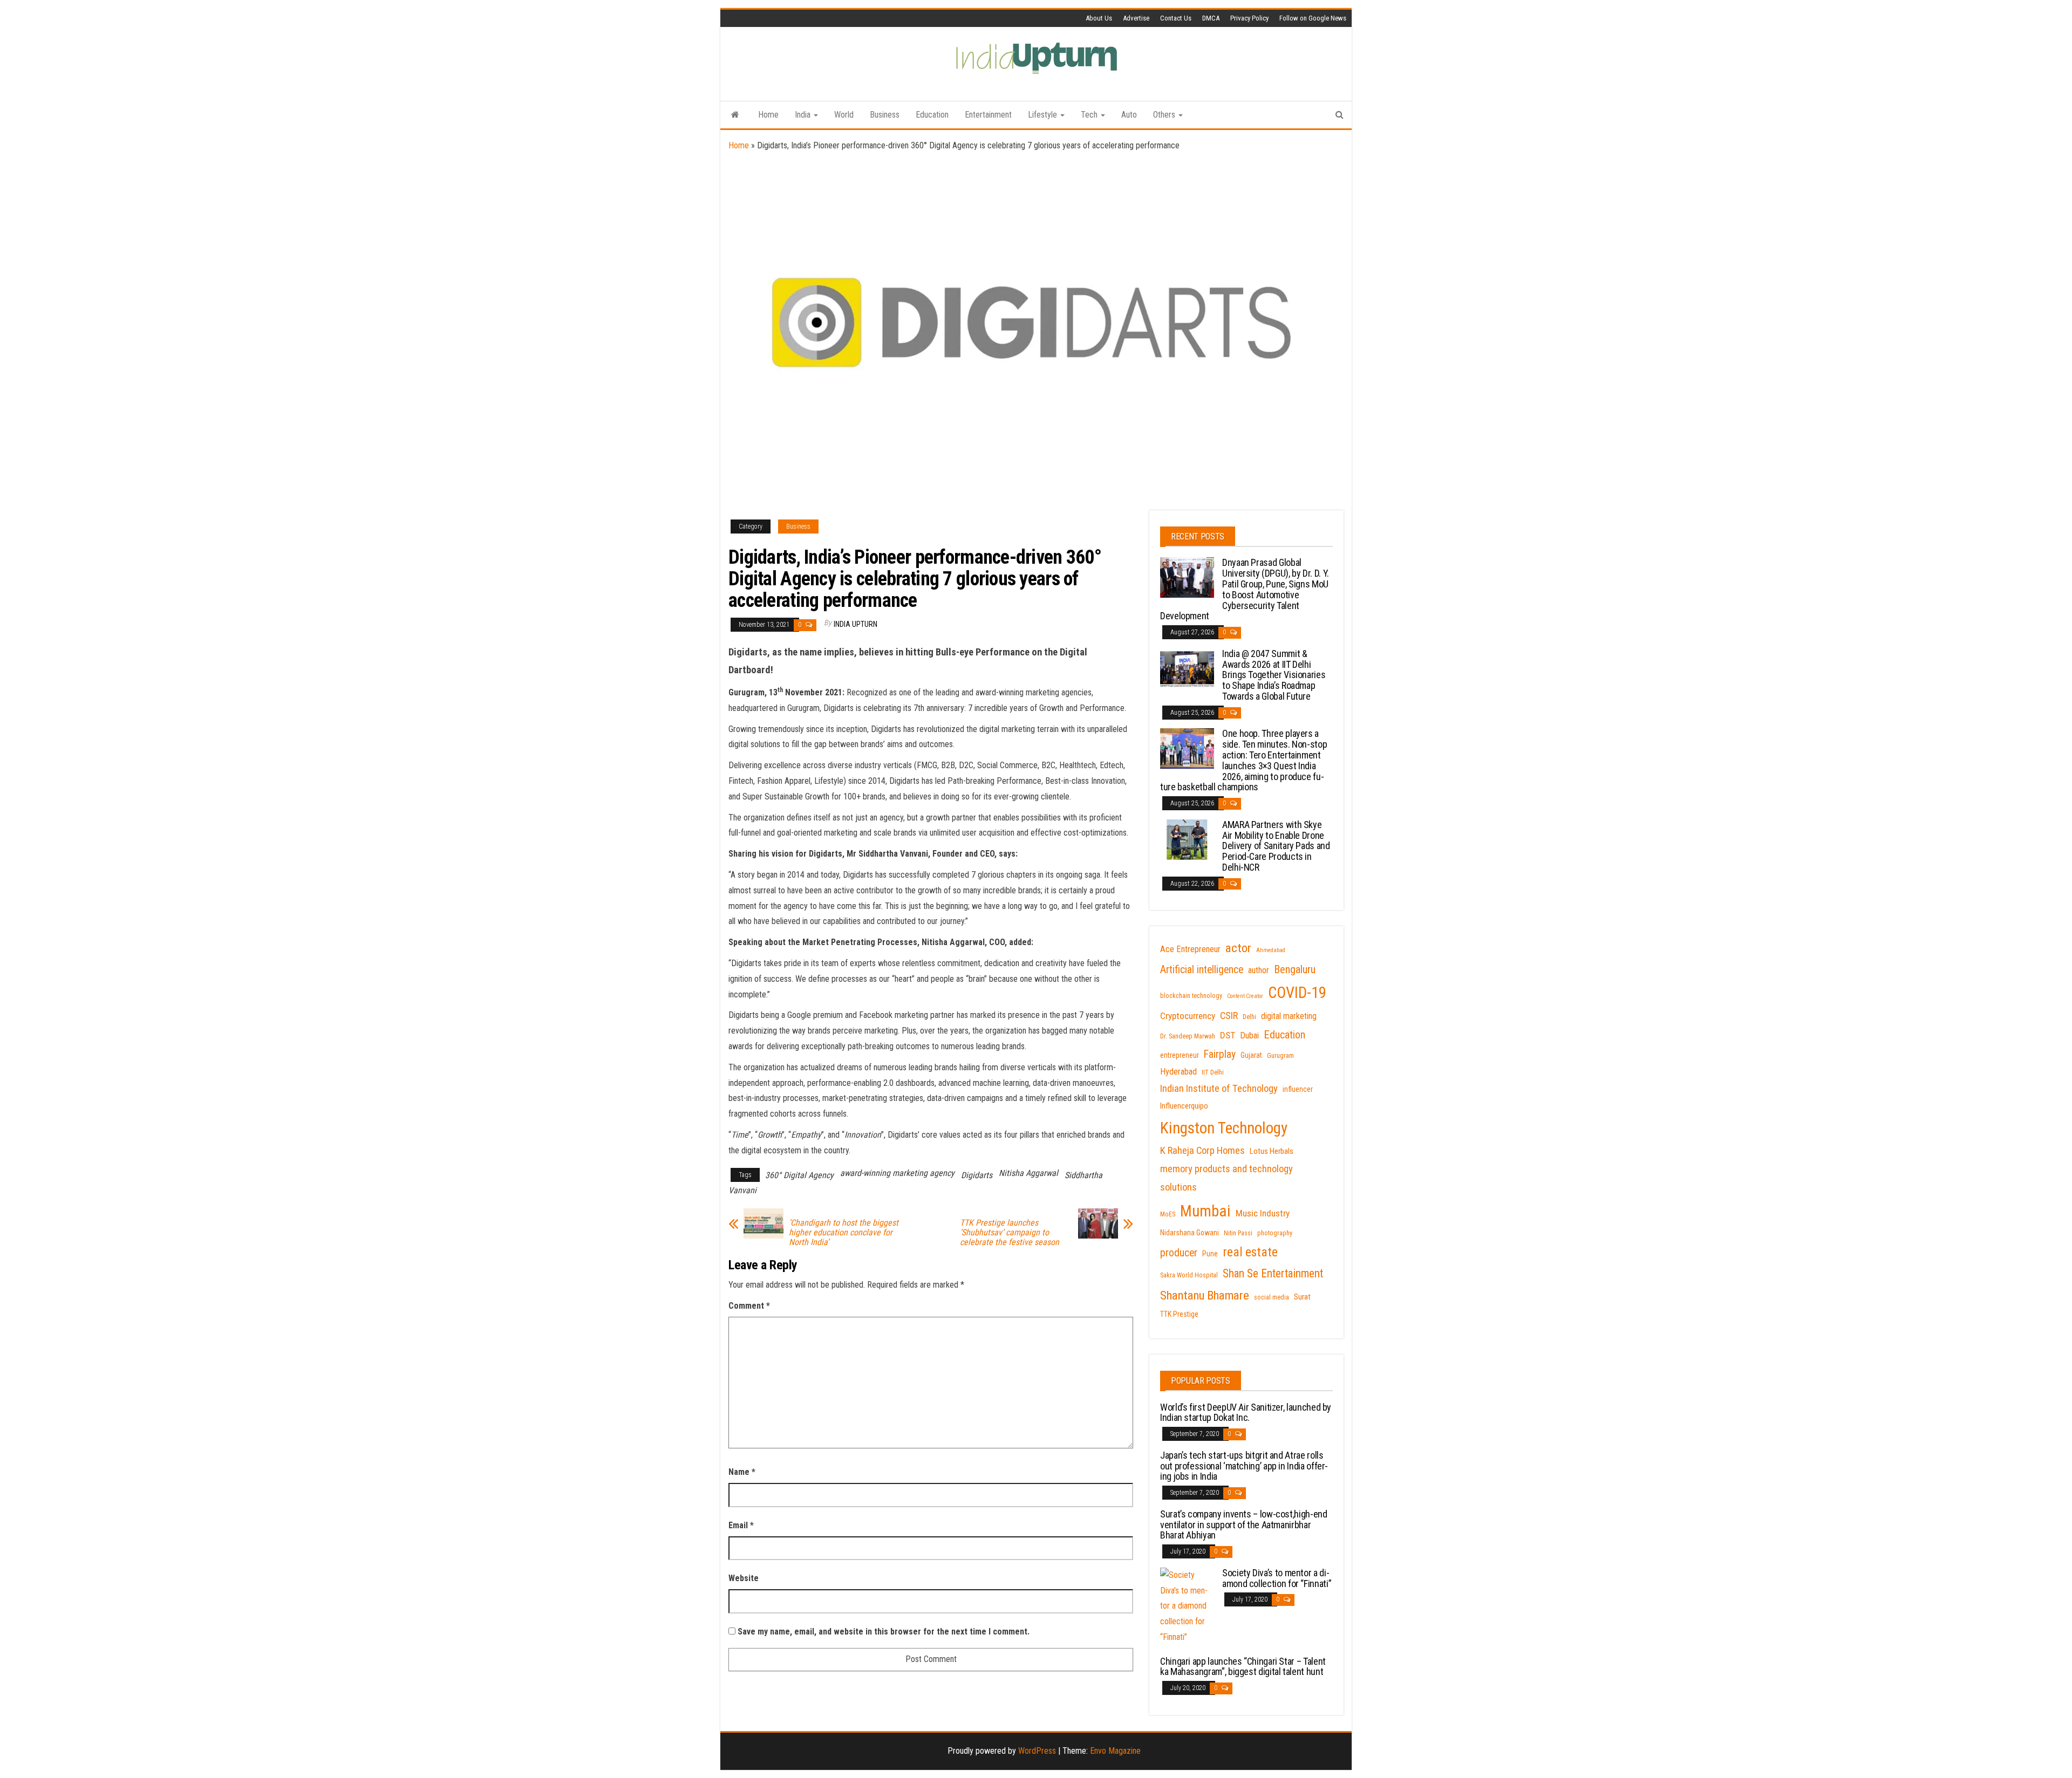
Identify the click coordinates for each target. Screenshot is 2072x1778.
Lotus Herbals (1272, 1151)
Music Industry (1263, 1213)
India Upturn (856, 624)
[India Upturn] (735, 115)
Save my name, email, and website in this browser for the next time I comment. (884, 1632)
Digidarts (977, 1175)
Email (741, 1525)
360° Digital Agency (799, 1175)
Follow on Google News (1313, 18)
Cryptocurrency (1188, 1016)
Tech (1090, 115)
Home (768, 115)
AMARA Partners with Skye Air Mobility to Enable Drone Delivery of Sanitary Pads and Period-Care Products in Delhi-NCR (1276, 846)
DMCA (1211, 18)
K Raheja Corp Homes (1202, 1151)
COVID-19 (1297, 993)
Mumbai (1205, 1211)
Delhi (1249, 1017)
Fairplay (1220, 1054)
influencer (1298, 1089)
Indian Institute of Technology (1219, 1089)
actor (1238, 948)
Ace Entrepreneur (1190, 949)
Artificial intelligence (1202, 970)
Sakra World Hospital (1189, 1275)
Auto (1129, 115)
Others (1165, 115)
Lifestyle (1044, 115)
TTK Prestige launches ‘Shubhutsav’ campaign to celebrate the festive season (1010, 1233)
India (804, 115)
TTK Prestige (1179, 1314)
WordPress (1037, 1751)
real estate (1250, 1252)
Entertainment (988, 115)
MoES (1168, 1214)
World (844, 115)
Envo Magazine (1115, 1751)
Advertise (1136, 18)
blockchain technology (1191, 996)
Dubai (1249, 1035)
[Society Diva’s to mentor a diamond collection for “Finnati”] (1187, 1606)
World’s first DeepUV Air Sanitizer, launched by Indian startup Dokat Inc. (1246, 1413)
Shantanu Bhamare (1205, 1295)
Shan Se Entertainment (1273, 1273)
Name (742, 1472)
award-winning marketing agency (897, 1173)
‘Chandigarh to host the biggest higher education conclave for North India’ (844, 1233)
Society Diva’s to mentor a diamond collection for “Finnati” (1277, 1578)
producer (1179, 1253)
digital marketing (1289, 1016)
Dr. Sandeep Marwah (1188, 1036)
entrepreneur (1180, 1055)
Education (932, 115)
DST (1228, 1035)
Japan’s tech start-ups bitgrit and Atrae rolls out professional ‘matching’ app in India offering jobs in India (1244, 1466)
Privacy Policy (1249, 18)
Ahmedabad (1271, 950)
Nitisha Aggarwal (1028, 1173)
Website (744, 1578)
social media (1272, 1297)
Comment (749, 1306)
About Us (1099, 18)
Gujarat (1251, 1055)
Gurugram (1280, 1056)
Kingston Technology (1224, 1128)
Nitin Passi (1238, 1233)
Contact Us (1176, 18)
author (1259, 970)
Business (885, 115)
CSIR (1229, 1016)
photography (1275, 1233)
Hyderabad (1178, 1072)
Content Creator (1245, 996)
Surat (1302, 1297)
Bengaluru (1295, 969)
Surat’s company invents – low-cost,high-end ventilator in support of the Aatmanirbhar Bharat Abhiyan (1244, 1525)
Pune (1210, 1254)
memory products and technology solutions (1226, 1178)
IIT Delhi (1213, 1072)
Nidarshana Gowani (1190, 1233)
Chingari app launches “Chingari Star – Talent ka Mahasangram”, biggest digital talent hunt (1243, 1667)
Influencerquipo (1184, 1106)
